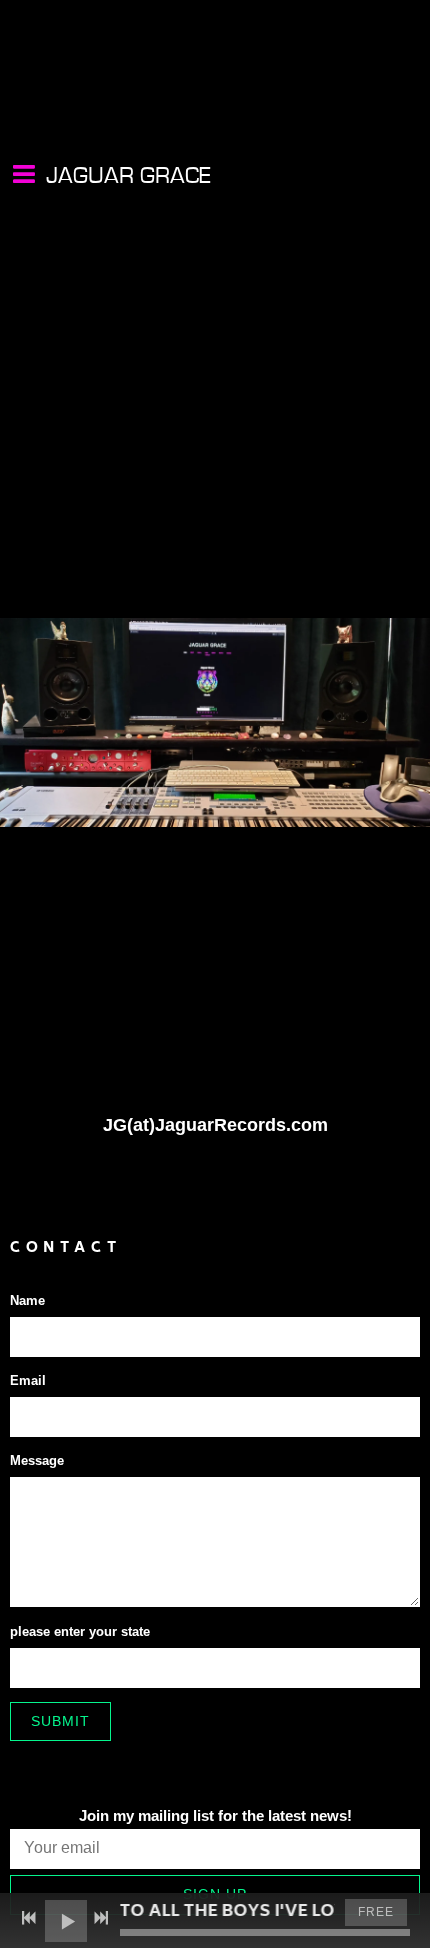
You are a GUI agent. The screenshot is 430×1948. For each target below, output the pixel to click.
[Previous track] (29, 1918)
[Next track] (101, 1918)
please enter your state (80, 1631)
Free (376, 1912)
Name (27, 1300)
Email (28, 1380)
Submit (60, 1721)
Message (37, 1460)
